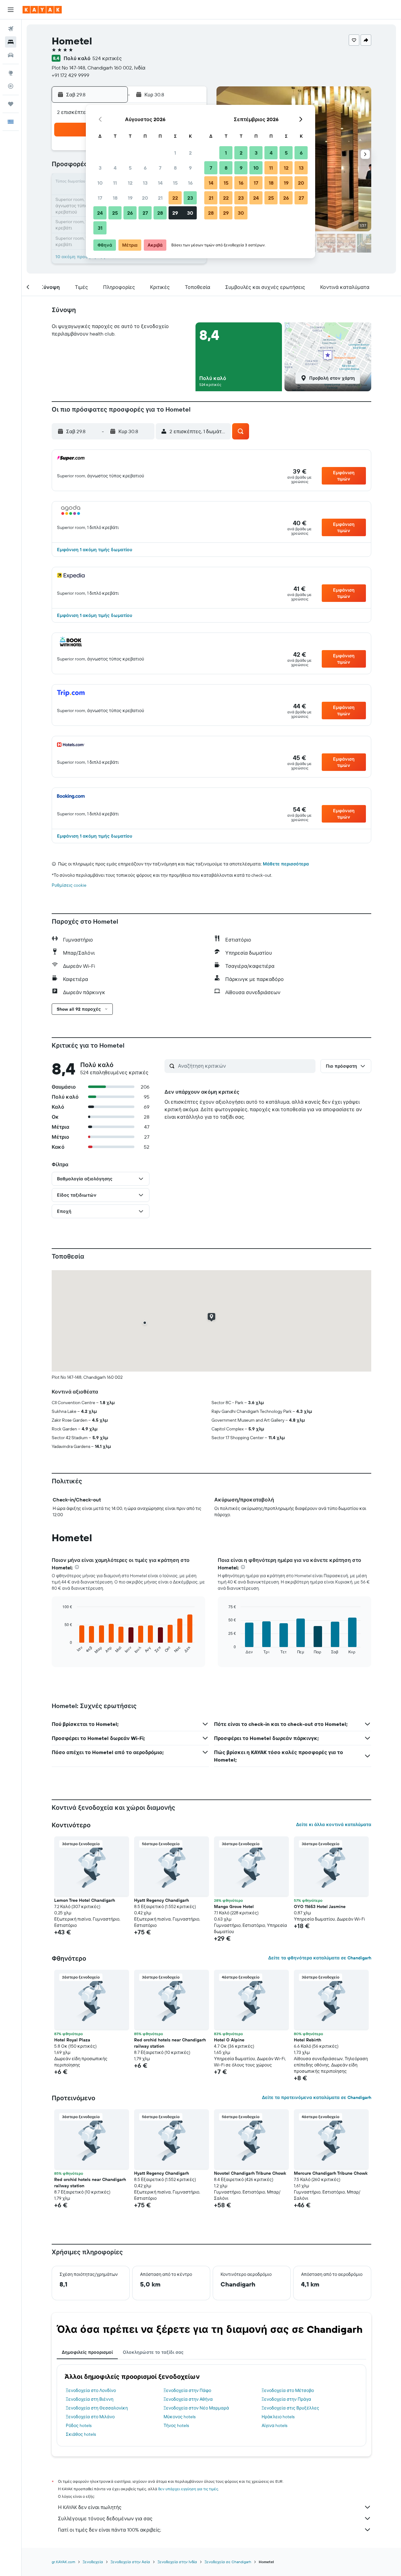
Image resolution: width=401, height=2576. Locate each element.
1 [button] (175, 153)
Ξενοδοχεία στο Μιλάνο (90, 2417)
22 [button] (175, 198)
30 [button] (190, 213)
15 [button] (175, 183)
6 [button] (145, 168)
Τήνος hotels (176, 2425)
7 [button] (160, 168)
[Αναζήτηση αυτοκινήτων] (11, 55)
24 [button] (100, 213)
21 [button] (160, 198)
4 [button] (115, 168)
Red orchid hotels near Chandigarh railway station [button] (170, 2043)
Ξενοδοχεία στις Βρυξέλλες (290, 2408)
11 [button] (115, 183)
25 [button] (115, 213)
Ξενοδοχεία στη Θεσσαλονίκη (97, 2408)
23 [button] (190, 198)
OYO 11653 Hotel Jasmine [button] (320, 1906)
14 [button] (160, 183)
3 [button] (100, 168)
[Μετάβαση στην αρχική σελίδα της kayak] (42, 10)
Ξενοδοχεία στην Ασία (130, 2562)
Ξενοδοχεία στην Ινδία (177, 2562)
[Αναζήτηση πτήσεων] (11, 29)
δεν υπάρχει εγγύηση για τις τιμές (188, 2489)
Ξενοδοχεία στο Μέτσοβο (288, 2390)
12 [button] (130, 183)
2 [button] (190, 153)
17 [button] (100, 198)
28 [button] (160, 213)
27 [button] (145, 213)
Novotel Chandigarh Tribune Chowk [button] (250, 2173)
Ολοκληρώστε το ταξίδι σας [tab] (153, 2352)
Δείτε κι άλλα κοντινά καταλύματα (334, 1824)
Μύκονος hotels (180, 2417)
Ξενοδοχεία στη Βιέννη (90, 2399)
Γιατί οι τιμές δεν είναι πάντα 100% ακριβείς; (109, 2530)
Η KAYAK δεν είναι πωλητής (90, 2507)
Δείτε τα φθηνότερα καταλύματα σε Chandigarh (320, 1958)
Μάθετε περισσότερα (286, 864)
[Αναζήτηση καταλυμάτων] (11, 42)
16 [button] (190, 183)
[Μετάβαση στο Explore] (11, 73)
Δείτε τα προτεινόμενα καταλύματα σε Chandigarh (317, 2097)
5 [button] (130, 168)
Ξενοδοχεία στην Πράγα (286, 2399)
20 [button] (145, 198)
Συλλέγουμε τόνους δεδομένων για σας (105, 2518)
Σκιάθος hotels (81, 2434)
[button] (11, 10)
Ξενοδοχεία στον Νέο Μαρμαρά (196, 2408)
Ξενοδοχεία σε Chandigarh (228, 2562)
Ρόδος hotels (79, 2425)
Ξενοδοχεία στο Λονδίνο (91, 2390)
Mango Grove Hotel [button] (234, 1906)
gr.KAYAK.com (63, 2562)
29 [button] (175, 213)
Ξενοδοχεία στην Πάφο (187, 2390)
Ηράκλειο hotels (278, 2417)
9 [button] (190, 168)
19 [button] (130, 198)
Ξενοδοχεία (93, 2562)
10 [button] (100, 183)
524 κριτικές (107, 58)
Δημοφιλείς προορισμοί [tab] (87, 2352)
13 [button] (145, 183)
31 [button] (100, 228)
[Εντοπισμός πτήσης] (11, 86)
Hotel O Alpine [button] (229, 2040)
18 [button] (115, 198)
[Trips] (11, 104)
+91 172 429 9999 (70, 75)
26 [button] (130, 213)
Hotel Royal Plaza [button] (72, 2040)
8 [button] (175, 168)
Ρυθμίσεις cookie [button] (69, 885)
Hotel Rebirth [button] (307, 2040)
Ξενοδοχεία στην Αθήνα (188, 2399)
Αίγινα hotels (274, 2425)
